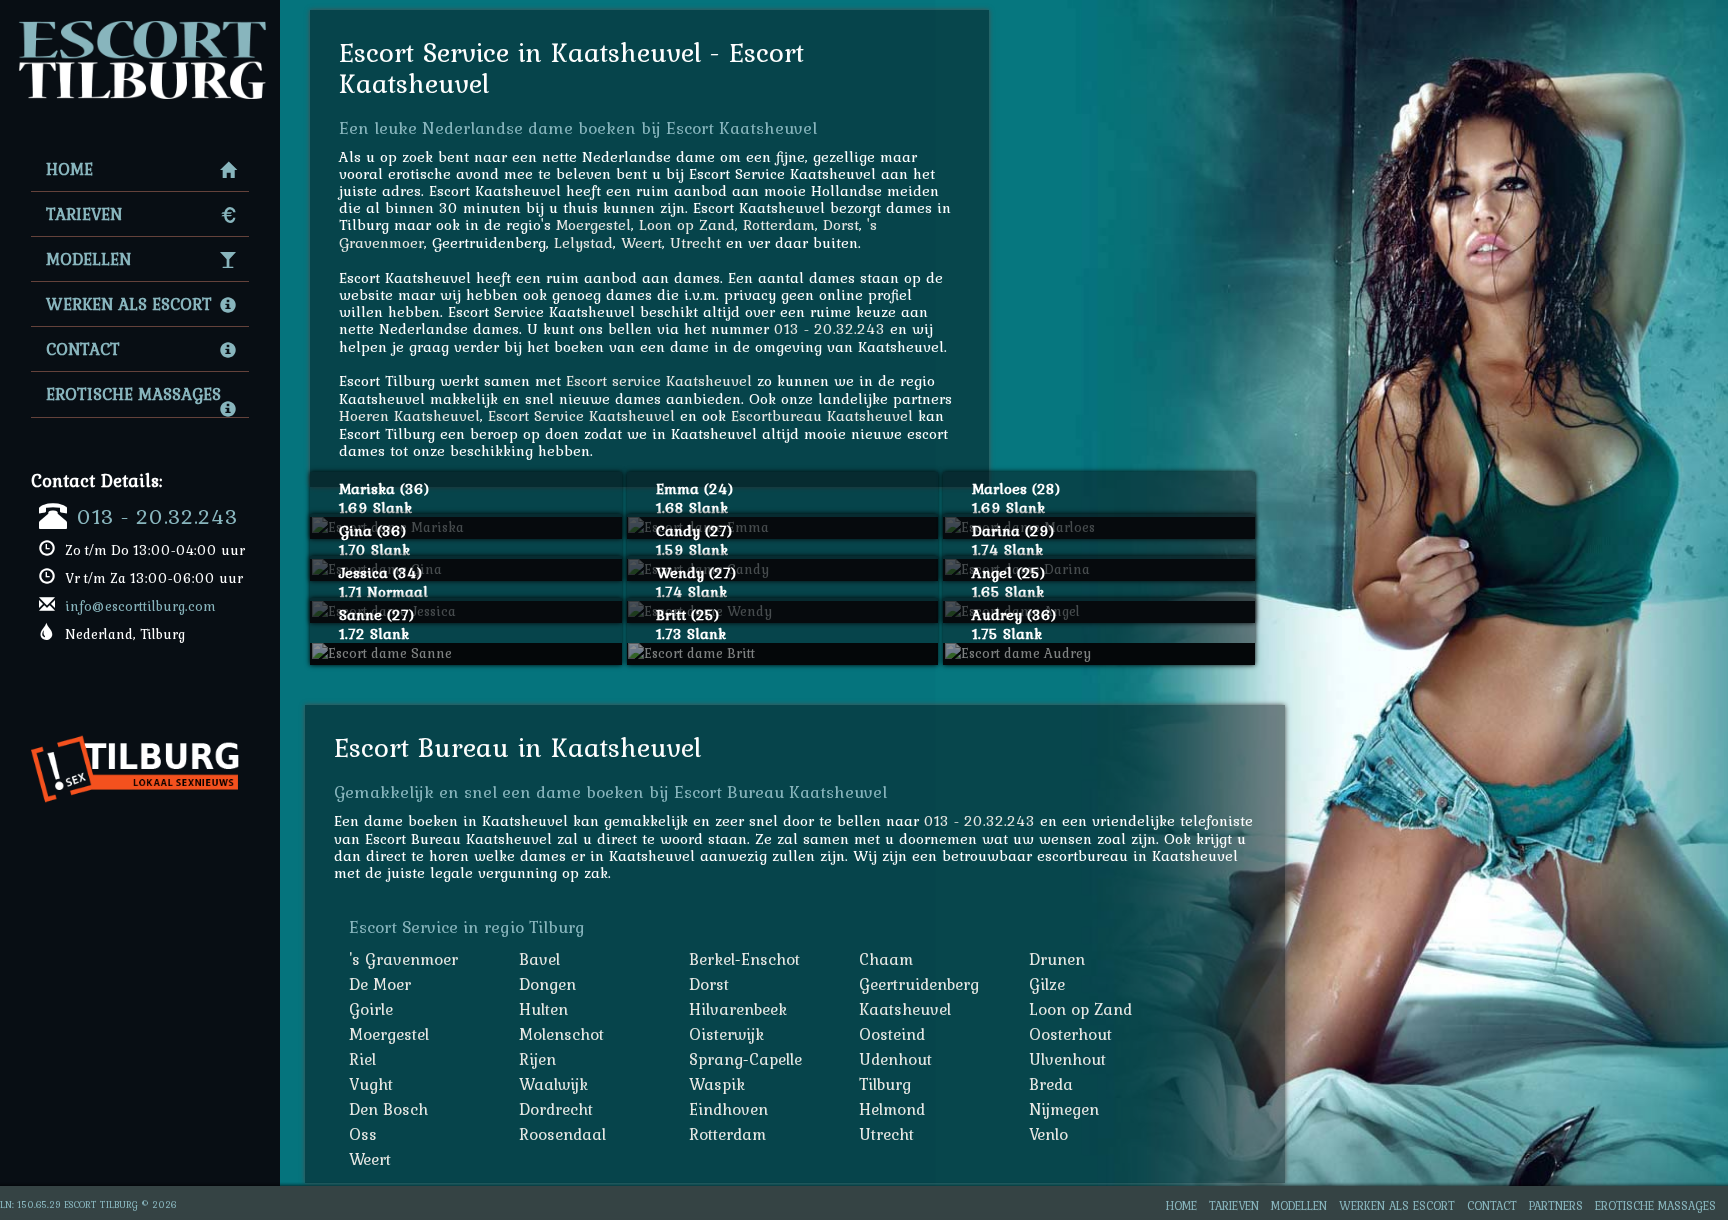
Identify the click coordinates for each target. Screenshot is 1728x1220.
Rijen (537, 1059)
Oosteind (892, 1034)
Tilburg (885, 1084)
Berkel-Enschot (744, 959)
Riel (362, 1059)
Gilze (1047, 984)
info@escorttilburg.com (140, 606)
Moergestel (593, 224)
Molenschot (561, 1034)
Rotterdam (779, 224)
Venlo (1048, 1134)
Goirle (371, 1009)
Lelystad (583, 242)
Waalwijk (553, 1084)
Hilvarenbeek (738, 1009)
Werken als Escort (129, 304)
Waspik (717, 1084)
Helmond (892, 1109)
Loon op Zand (687, 224)
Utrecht (695, 242)
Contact (83, 349)
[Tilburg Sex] (142, 727)
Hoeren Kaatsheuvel (409, 415)
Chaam (886, 959)
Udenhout (895, 1059)
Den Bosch (388, 1109)
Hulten (543, 1009)
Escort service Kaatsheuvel (659, 380)
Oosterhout (1070, 1034)
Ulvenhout (1067, 1059)
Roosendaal (562, 1134)
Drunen (1057, 959)
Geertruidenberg (919, 984)
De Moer (380, 984)
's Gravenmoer (403, 959)
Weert (641, 242)
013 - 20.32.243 (157, 516)
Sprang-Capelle (745, 1059)
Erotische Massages (133, 394)
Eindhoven (728, 1109)
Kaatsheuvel (905, 1009)
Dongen (547, 984)
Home (69, 169)
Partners (1556, 1205)
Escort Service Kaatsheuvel (581, 415)
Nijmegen (1064, 1109)
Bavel (539, 959)
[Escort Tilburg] (140, 26)
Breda (1051, 1084)
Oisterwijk (726, 1034)
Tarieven (84, 214)
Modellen (88, 259)
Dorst (841, 224)
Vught (371, 1084)
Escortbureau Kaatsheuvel (822, 415)
